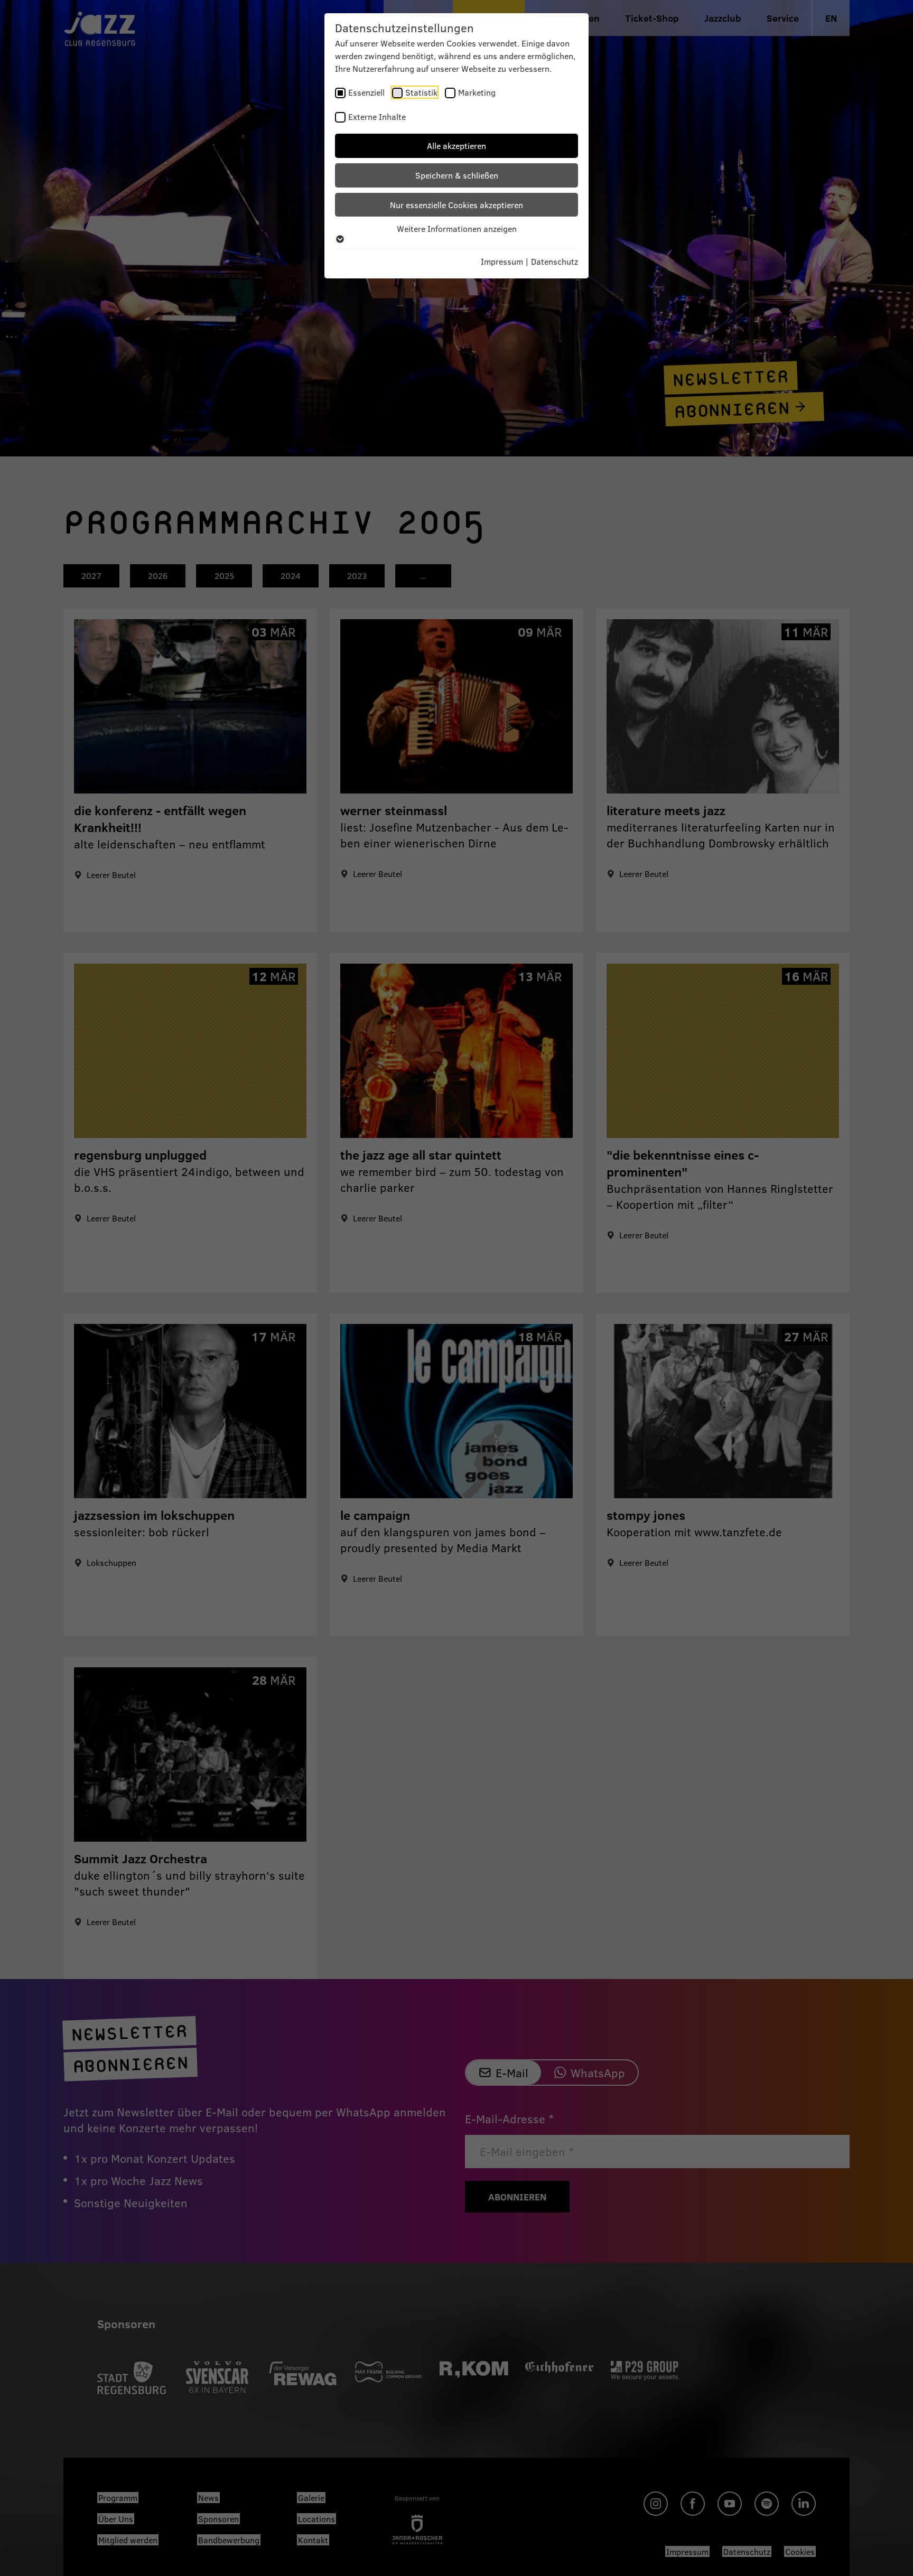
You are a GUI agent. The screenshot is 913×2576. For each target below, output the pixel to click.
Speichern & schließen (457, 175)
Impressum (502, 261)
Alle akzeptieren (456, 146)
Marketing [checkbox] (477, 92)
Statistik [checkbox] (421, 92)
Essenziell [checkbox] (366, 92)
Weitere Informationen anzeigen (457, 228)
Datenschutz (555, 261)
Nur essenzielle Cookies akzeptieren (456, 205)
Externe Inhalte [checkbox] (377, 116)
